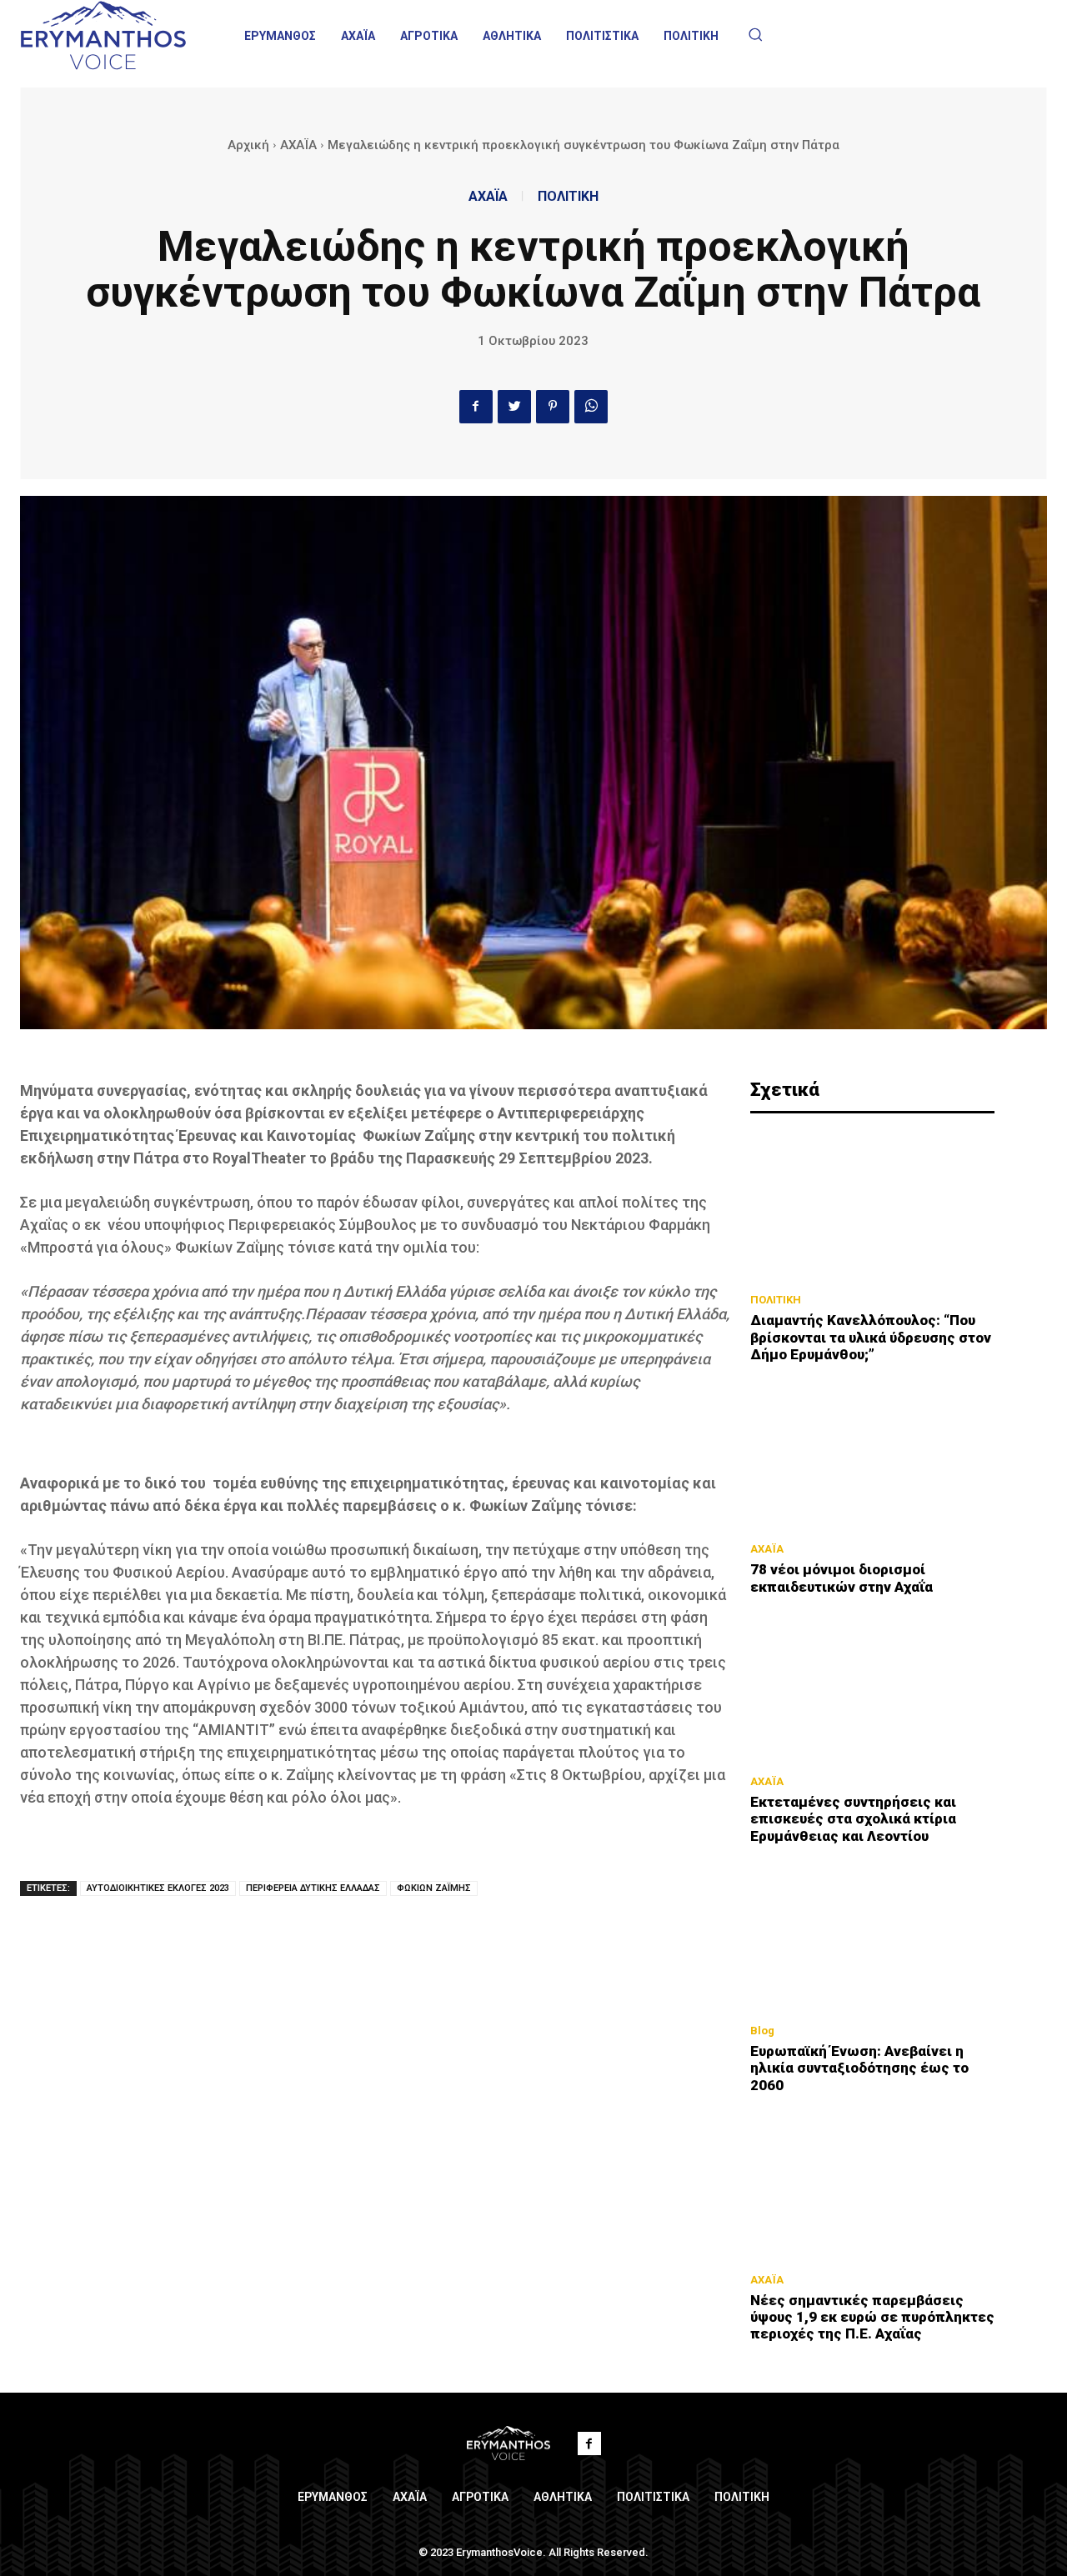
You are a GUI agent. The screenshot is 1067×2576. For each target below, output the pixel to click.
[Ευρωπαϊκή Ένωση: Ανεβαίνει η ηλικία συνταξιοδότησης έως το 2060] (872, 1938)
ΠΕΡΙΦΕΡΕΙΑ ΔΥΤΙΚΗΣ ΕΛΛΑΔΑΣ (313, 1888)
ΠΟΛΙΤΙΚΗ (568, 197)
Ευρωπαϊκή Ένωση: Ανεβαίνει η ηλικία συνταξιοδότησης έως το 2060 (859, 2068)
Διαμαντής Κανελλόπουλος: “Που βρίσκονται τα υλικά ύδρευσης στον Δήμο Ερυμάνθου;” (871, 1337)
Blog (762, 2031)
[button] (755, 34)
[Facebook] (476, 407)
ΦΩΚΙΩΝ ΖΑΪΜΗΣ (434, 1888)
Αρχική (248, 145)
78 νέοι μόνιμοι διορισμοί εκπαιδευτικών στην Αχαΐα (842, 1578)
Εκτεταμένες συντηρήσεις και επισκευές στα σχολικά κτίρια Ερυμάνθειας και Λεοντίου (853, 1819)
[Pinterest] (553, 407)
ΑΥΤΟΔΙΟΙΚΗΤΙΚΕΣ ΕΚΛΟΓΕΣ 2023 (158, 1888)
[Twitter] (514, 407)
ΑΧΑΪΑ (298, 145)
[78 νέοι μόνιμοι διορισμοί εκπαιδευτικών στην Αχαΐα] (872, 1457)
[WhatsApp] (591, 407)
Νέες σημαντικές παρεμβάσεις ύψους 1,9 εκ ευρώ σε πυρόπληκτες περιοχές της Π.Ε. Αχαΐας (872, 2317)
